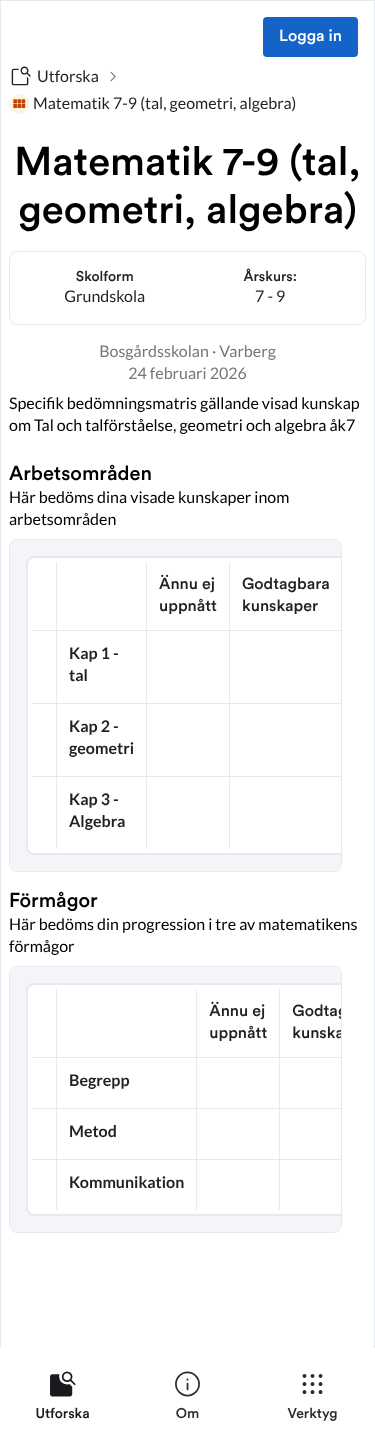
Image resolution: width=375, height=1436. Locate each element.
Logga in (310, 37)
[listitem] (62, 1400)
